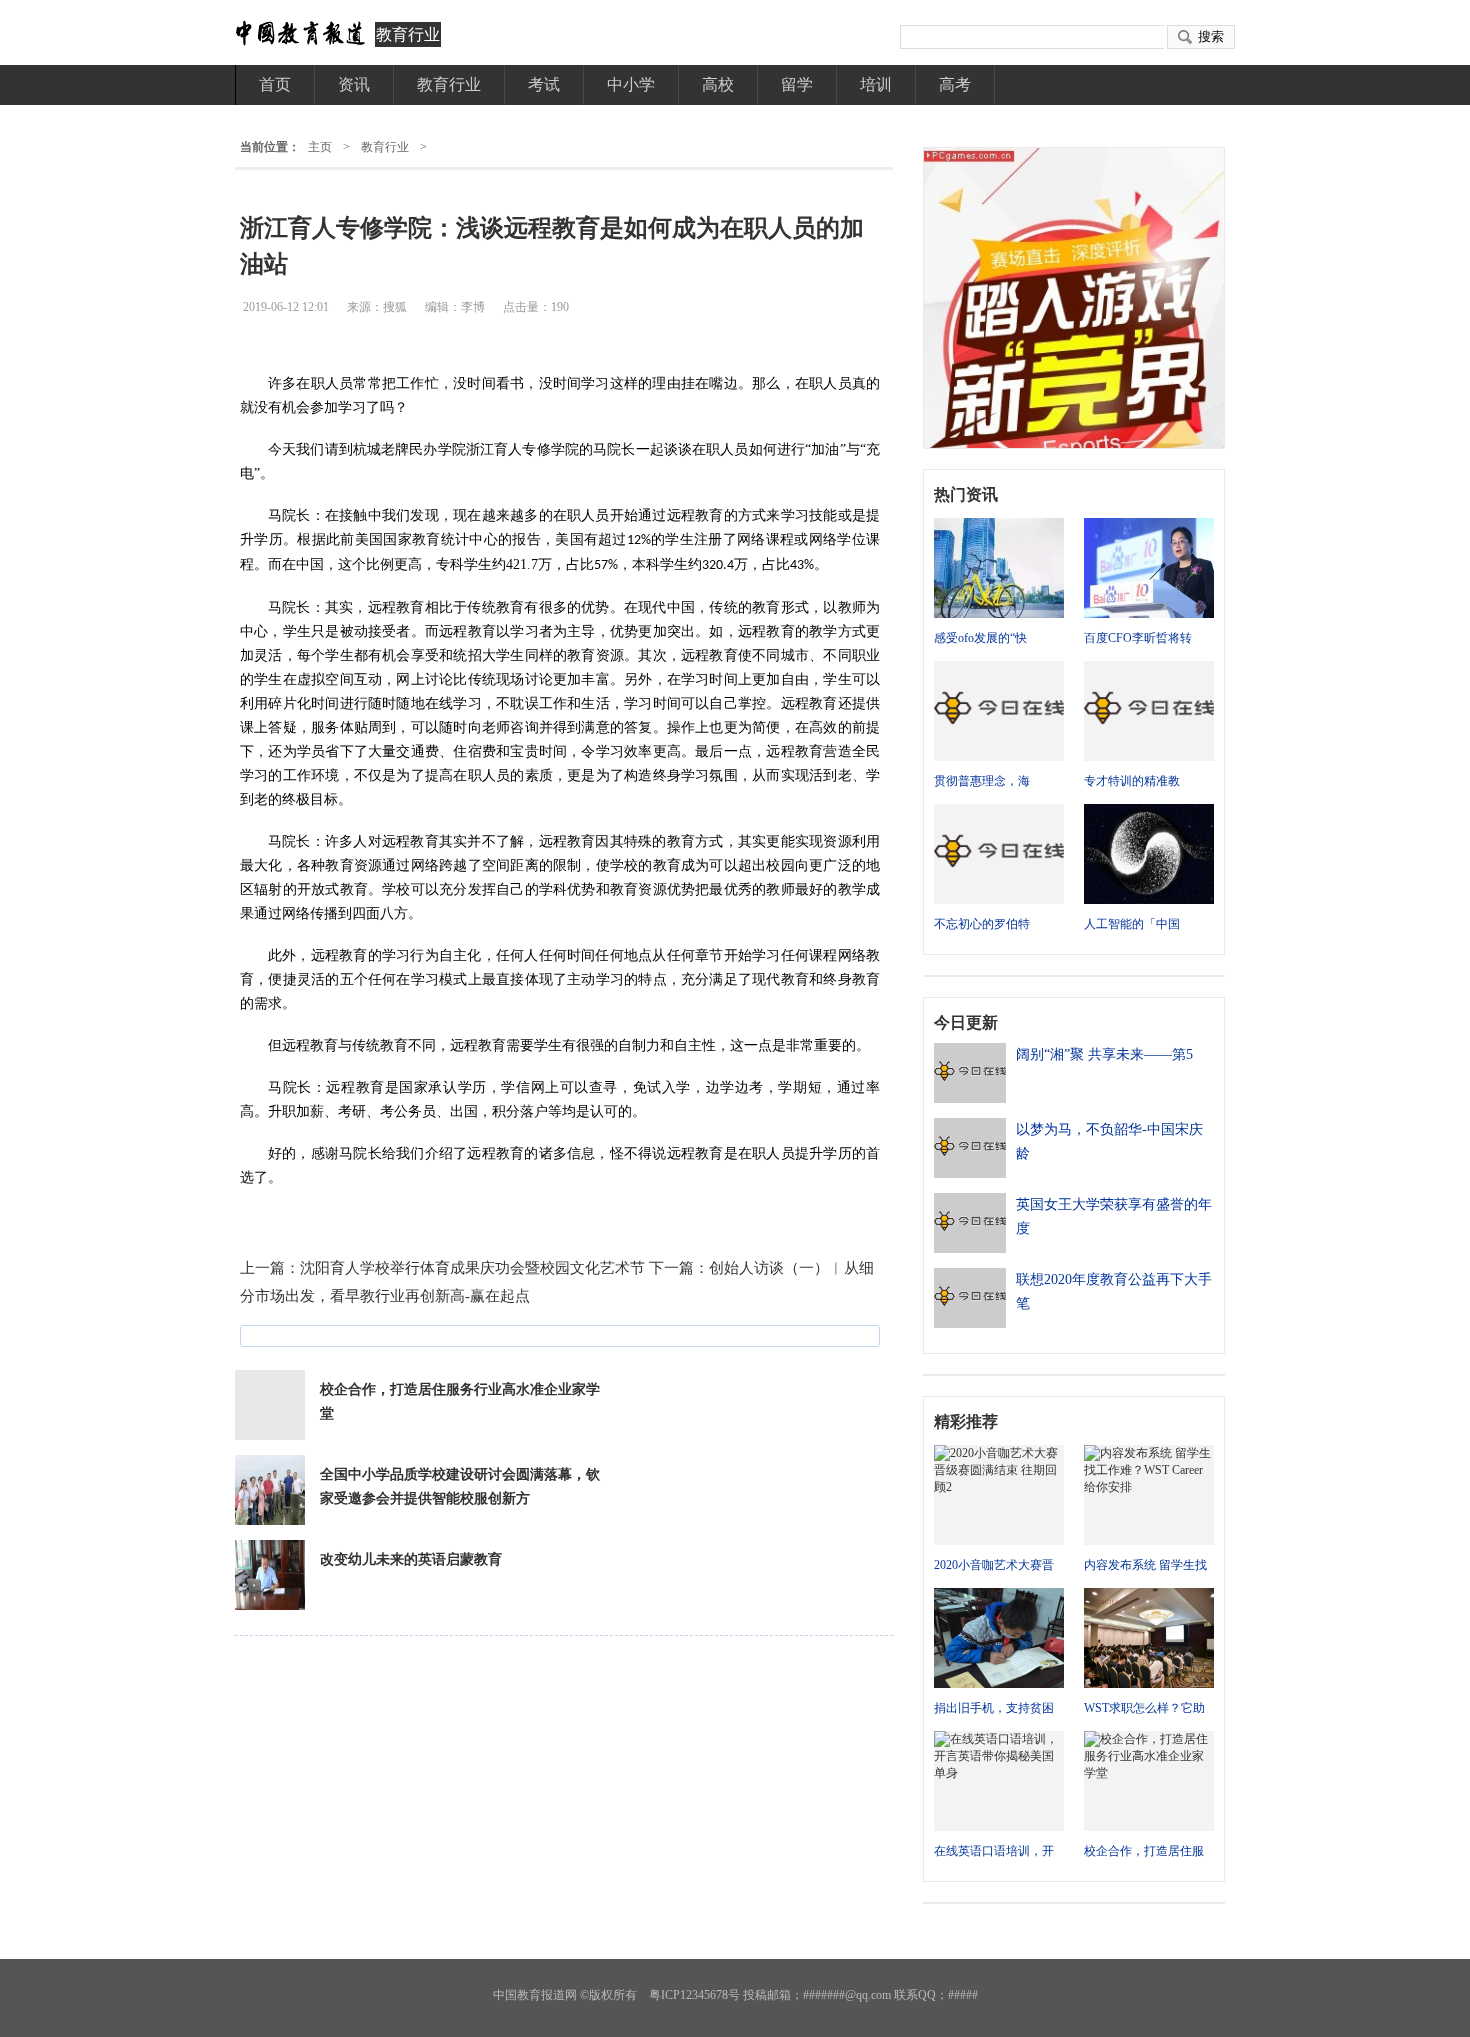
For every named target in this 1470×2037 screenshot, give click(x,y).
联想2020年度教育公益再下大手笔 (1114, 1291)
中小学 (631, 84)
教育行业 (408, 34)
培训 (876, 84)
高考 (955, 84)
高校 (718, 84)
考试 (544, 84)
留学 (797, 84)
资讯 (354, 84)
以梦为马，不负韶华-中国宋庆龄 (1109, 1141)
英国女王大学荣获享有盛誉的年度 (1114, 1216)
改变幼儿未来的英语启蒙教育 (411, 1559)
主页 (320, 147)
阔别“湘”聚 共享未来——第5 (1104, 1054)
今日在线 (300, 34)
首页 (275, 84)
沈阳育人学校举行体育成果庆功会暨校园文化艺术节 (472, 1268)
